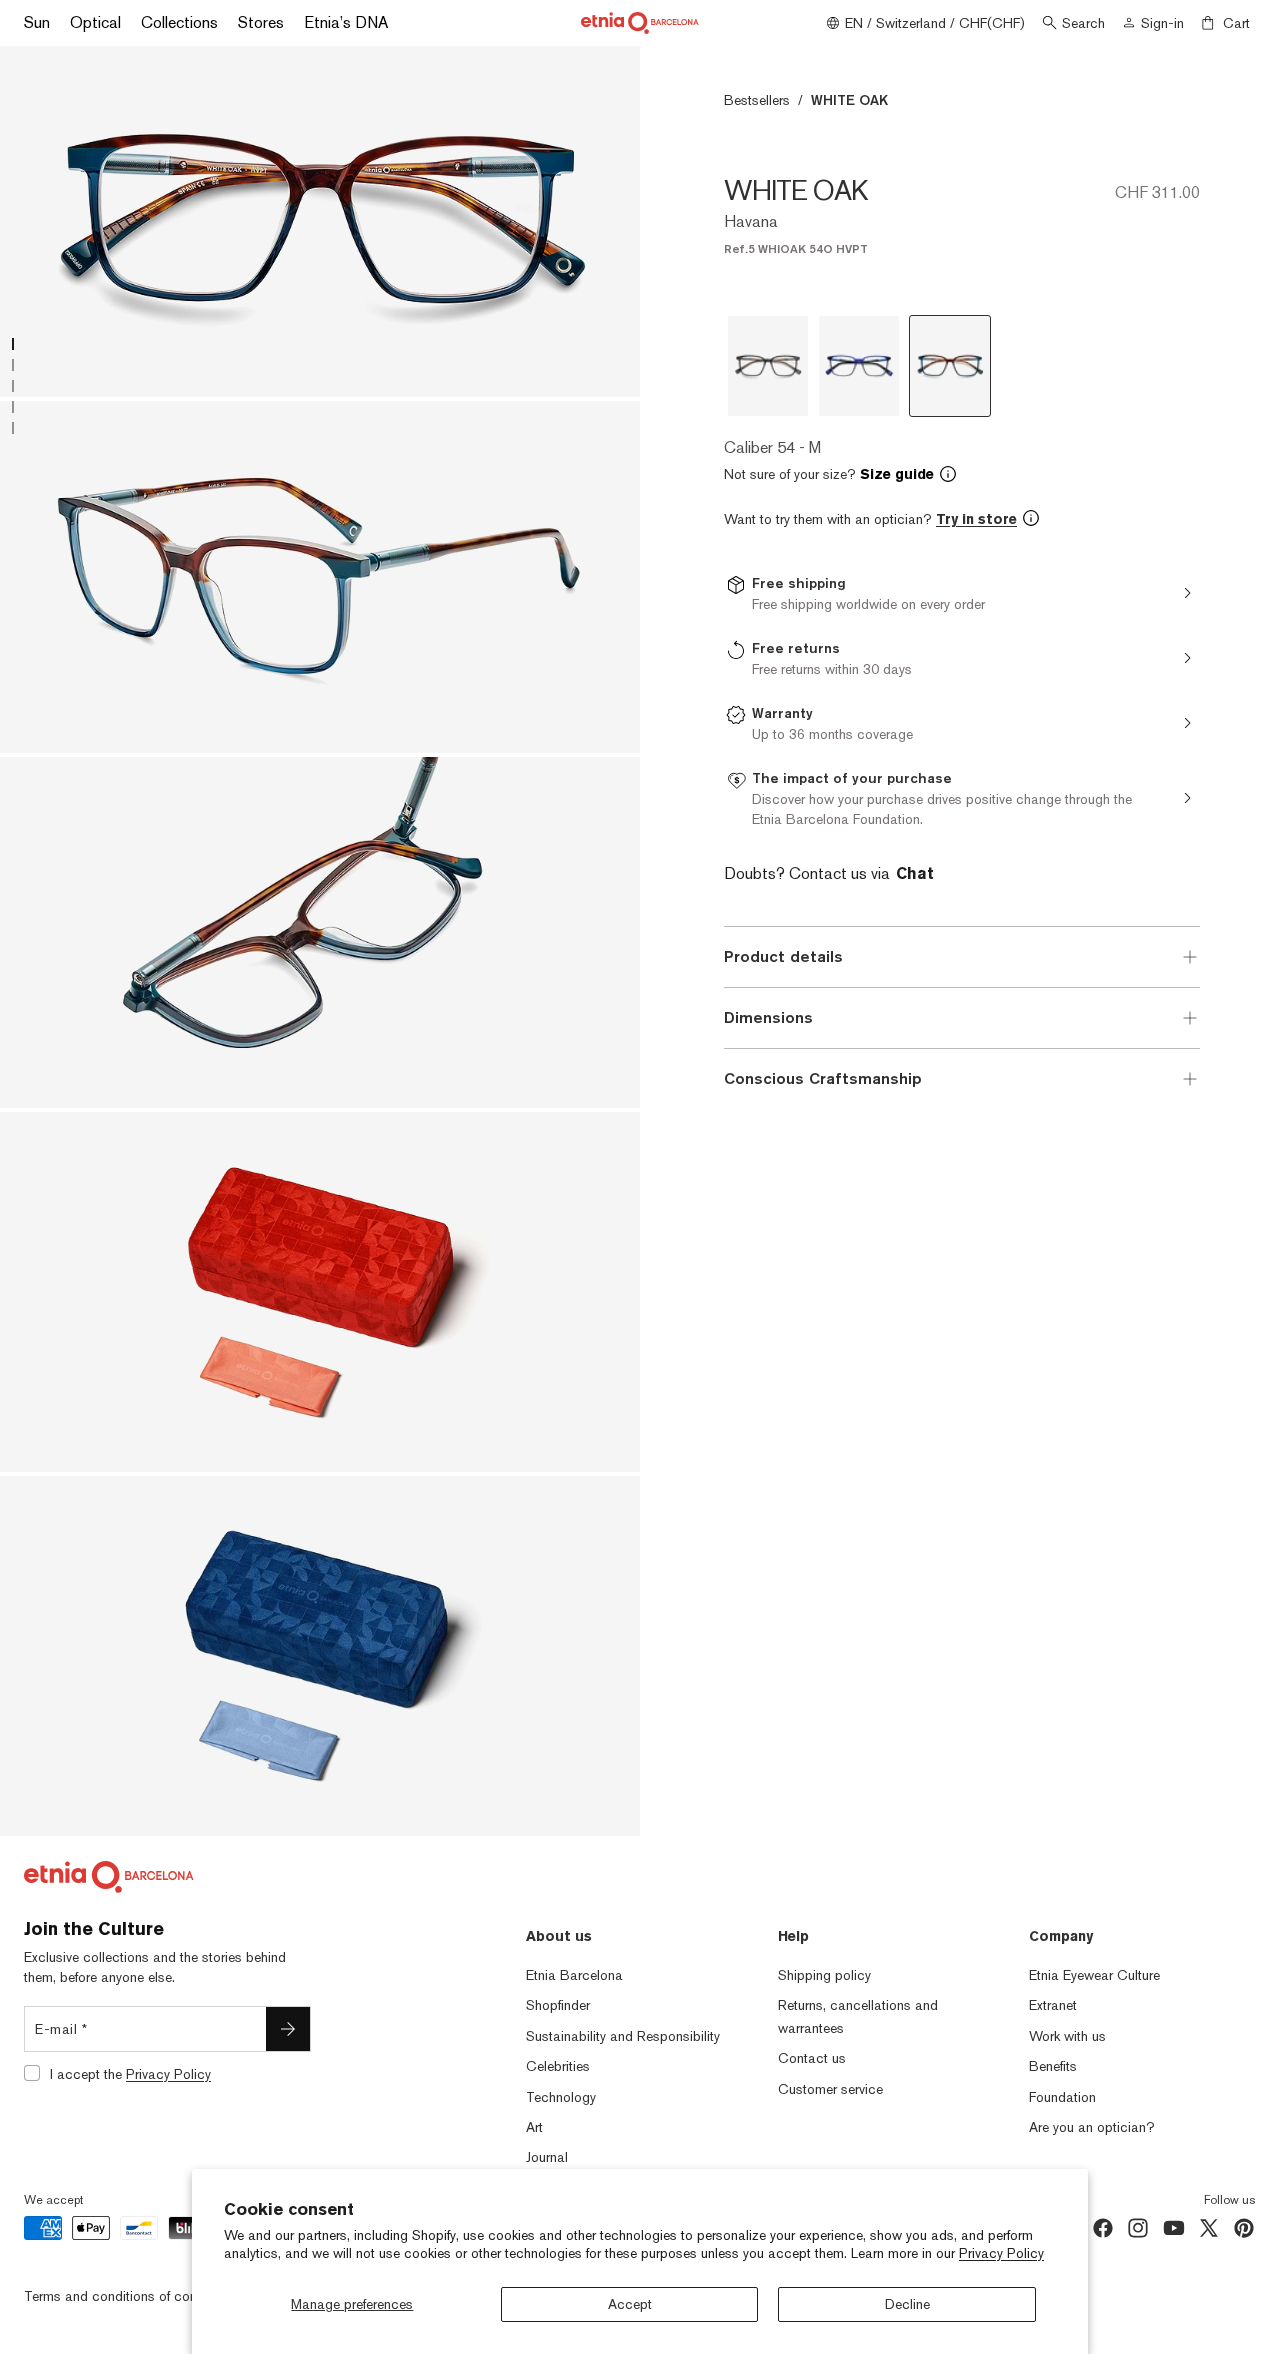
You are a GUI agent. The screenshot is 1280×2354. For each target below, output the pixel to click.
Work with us (1067, 2036)
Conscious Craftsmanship (823, 1078)
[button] (962, 474)
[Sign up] (288, 2029)
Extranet (1053, 2005)
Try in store (976, 519)
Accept (630, 2304)
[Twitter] (1209, 2228)
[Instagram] (1138, 2228)
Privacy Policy (1001, 2253)
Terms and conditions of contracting (133, 2296)
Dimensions (768, 1017)
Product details (783, 956)
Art (534, 2127)
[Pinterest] (1244, 2228)
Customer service (830, 2089)
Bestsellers (757, 100)
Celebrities (558, 2066)
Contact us (812, 2058)
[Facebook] (1103, 2228)
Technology (561, 2097)
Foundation (1062, 2097)
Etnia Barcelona (574, 1975)
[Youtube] (1174, 2228)
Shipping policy (824, 1975)
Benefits (1053, 2066)
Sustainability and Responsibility (623, 2036)
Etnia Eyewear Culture (1094, 1975)
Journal (547, 2157)
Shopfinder (558, 2005)
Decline (907, 2304)
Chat (915, 873)
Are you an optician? (1092, 2127)
